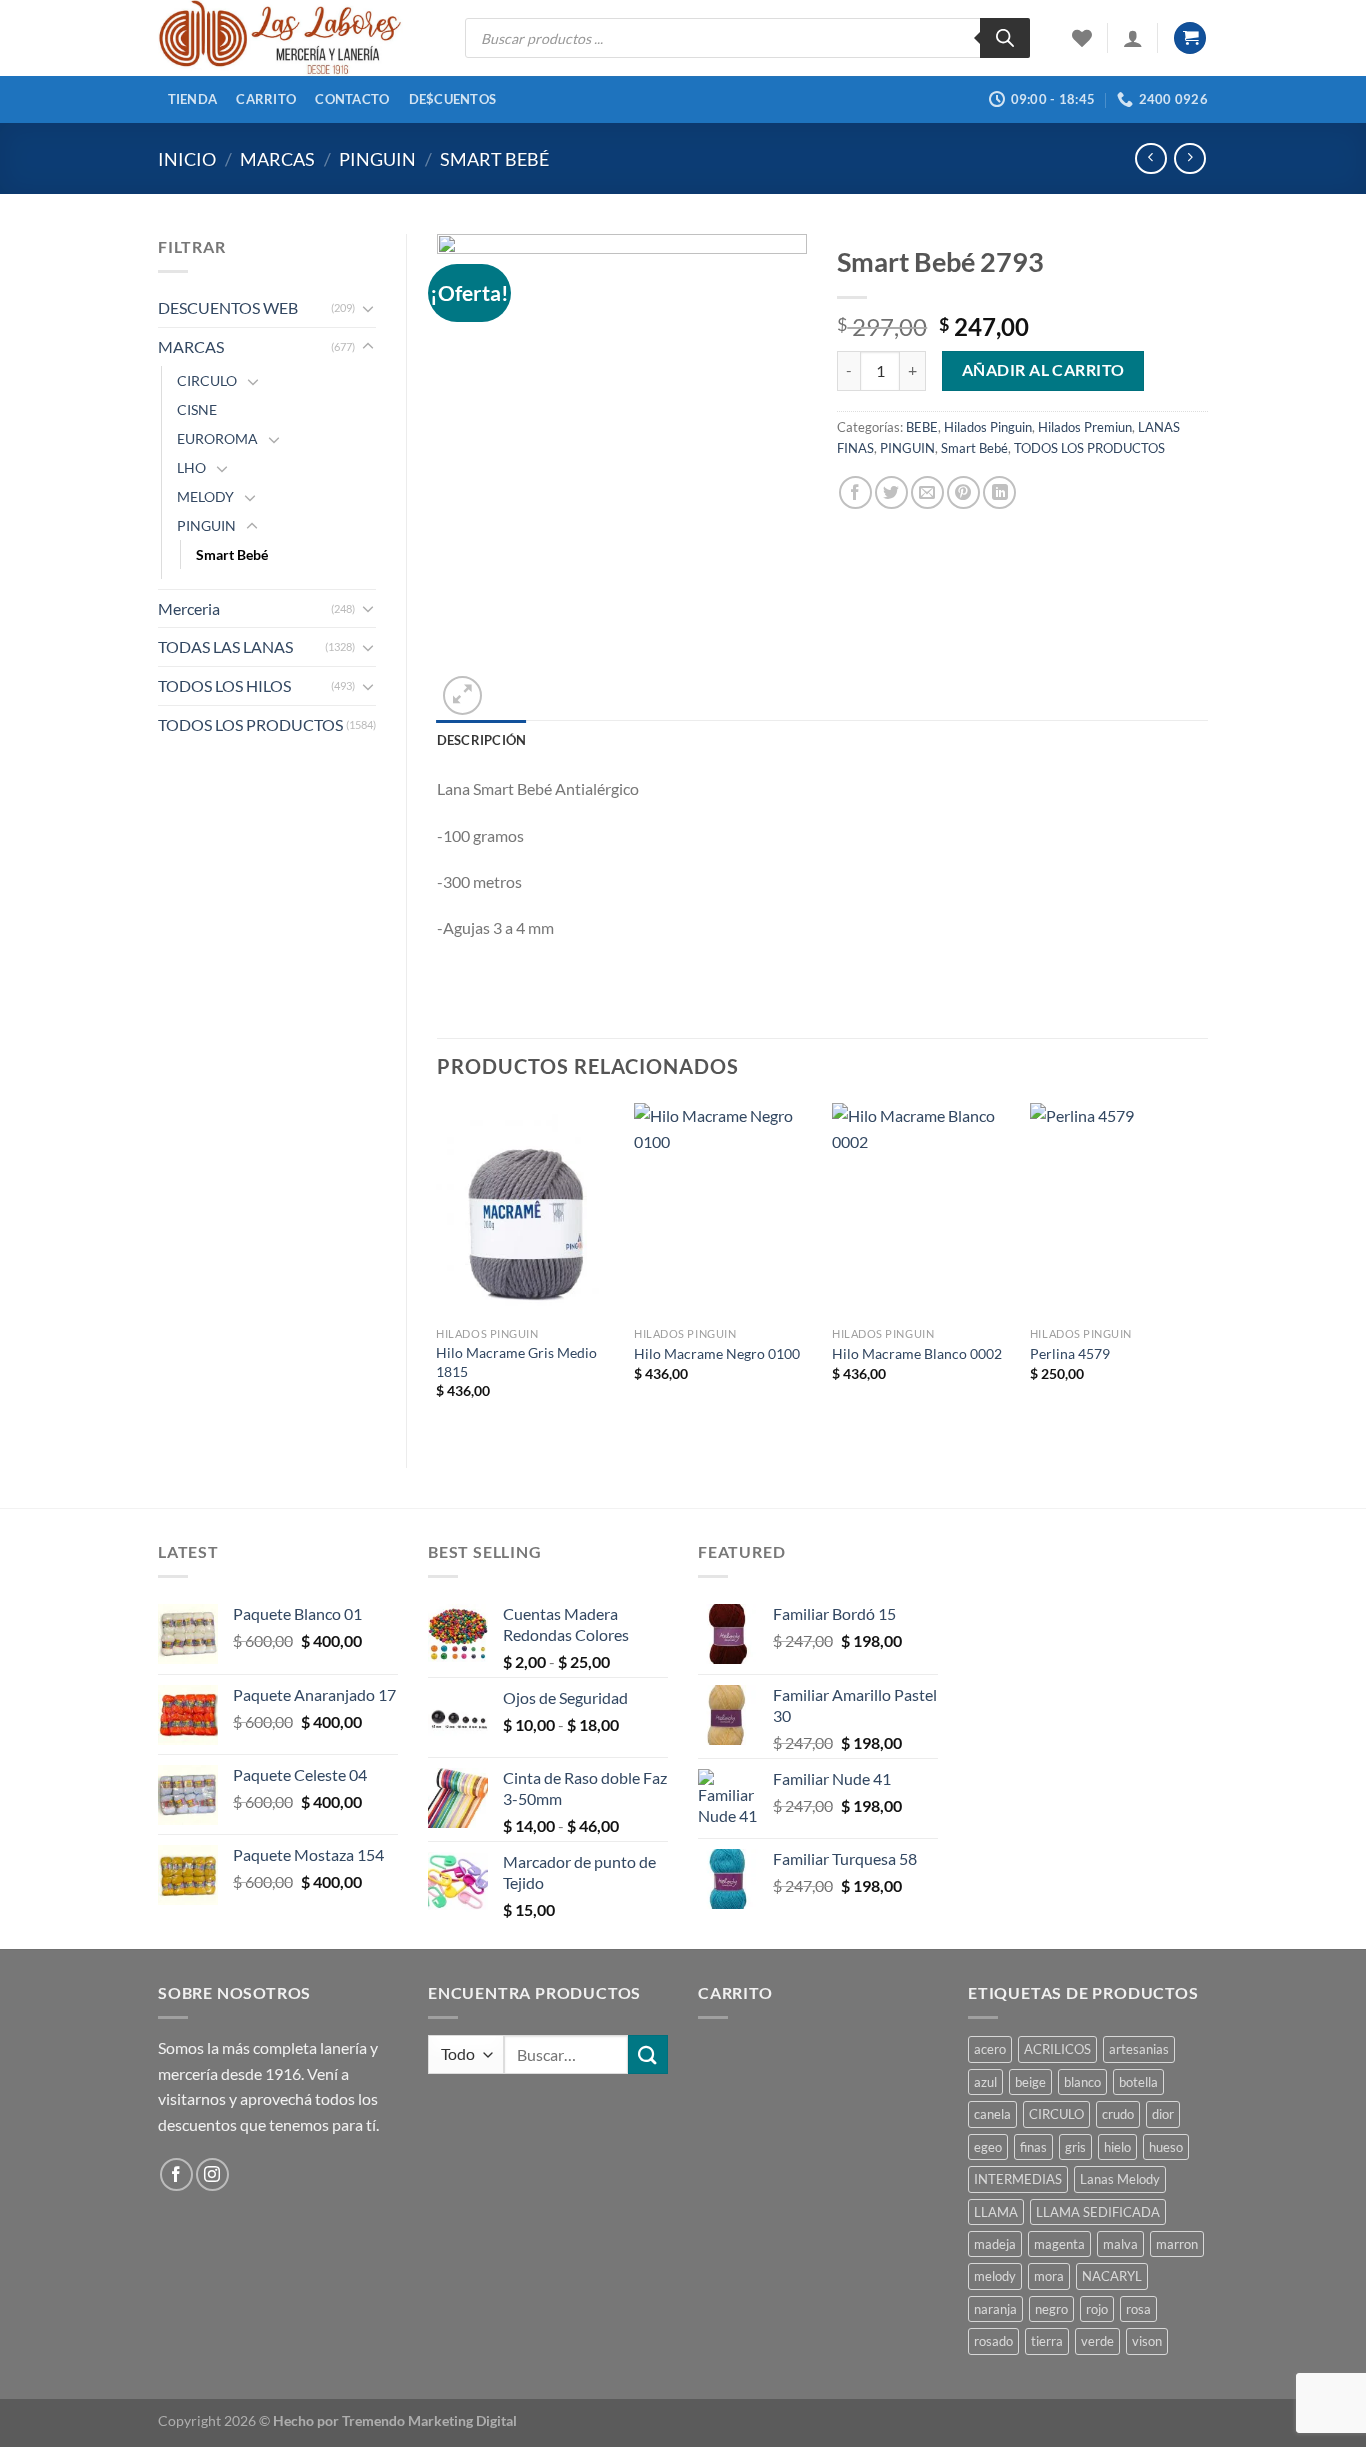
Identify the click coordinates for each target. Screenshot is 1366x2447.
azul (985, 2082)
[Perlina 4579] (1119, 1210)
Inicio (187, 159)
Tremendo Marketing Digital (429, 2420)
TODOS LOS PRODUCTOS (250, 724)
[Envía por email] (927, 492)
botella (1138, 2082)
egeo (988, 2147)
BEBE (922, 427)
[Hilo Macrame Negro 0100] (723, 1210)
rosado (993, 2341)
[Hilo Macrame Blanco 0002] (921, 1210)
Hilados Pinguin (988, 427)
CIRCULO (207, 380)
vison (1147, 2341)
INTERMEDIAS (1018, 2179)
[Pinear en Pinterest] (963, 492)
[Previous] (438, 1268)
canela (992, 2114)
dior (1163, 2114)
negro (1051, 2309)
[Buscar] (1005, 38)
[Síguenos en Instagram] (212, 2174)
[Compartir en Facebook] (855, 492)
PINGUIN (377, 159)
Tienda (193, 99)
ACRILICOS (1057, 2049)
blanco (1082, 2082)
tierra (1047, 2341)
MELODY (205, 496)
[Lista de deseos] (1082, 38)
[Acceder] (1133, 38)
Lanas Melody (1120, 2179)
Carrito (266, 99)
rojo (1097, 2309)
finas (1033, 2147)
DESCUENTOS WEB (228, 307)
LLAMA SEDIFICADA (1098, 2212)
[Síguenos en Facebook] (176, 2174)
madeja (995, 2244)
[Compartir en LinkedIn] (999, 492)
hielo (1117, 2147)
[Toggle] (368, 308)
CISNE (197, 409)
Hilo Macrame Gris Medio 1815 (516, 1362)
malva (1120, 2244)
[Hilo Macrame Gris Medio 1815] (525, 1210)
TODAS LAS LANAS (225, 646)
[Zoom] (462, 695)
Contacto (352, 99)
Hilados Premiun (1085, 427)
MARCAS (277, 159)
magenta (1059, 2244)
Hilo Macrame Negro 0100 (717, 1353)
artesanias (1139, 2049)
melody (995, 2276)
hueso (1166, 2147)
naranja (995, 2309)
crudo (1118, 2114)
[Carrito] (1190, 38)
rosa (1138, 2309)
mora (1049, 2276)
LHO (191, 467)
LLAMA (996, 2212)
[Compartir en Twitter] (891, 492)
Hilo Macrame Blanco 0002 (917, 1353)
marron (1177, 2244)
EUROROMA (217, 438)
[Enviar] (648, 2054)
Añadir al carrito (1043, 370)
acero (990, 2049)
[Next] (1207, 1268)
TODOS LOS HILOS (224, 685)
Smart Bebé (494, 159)
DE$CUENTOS (453, 99)
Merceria (189, 608)
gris (1075, 2147)
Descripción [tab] (482, 740)
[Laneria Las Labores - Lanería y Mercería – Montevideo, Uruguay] (296, 38)
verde (1097, 2341)
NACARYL (1112, 2276)
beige (1030, 2082)
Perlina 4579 (1070, 1353)
